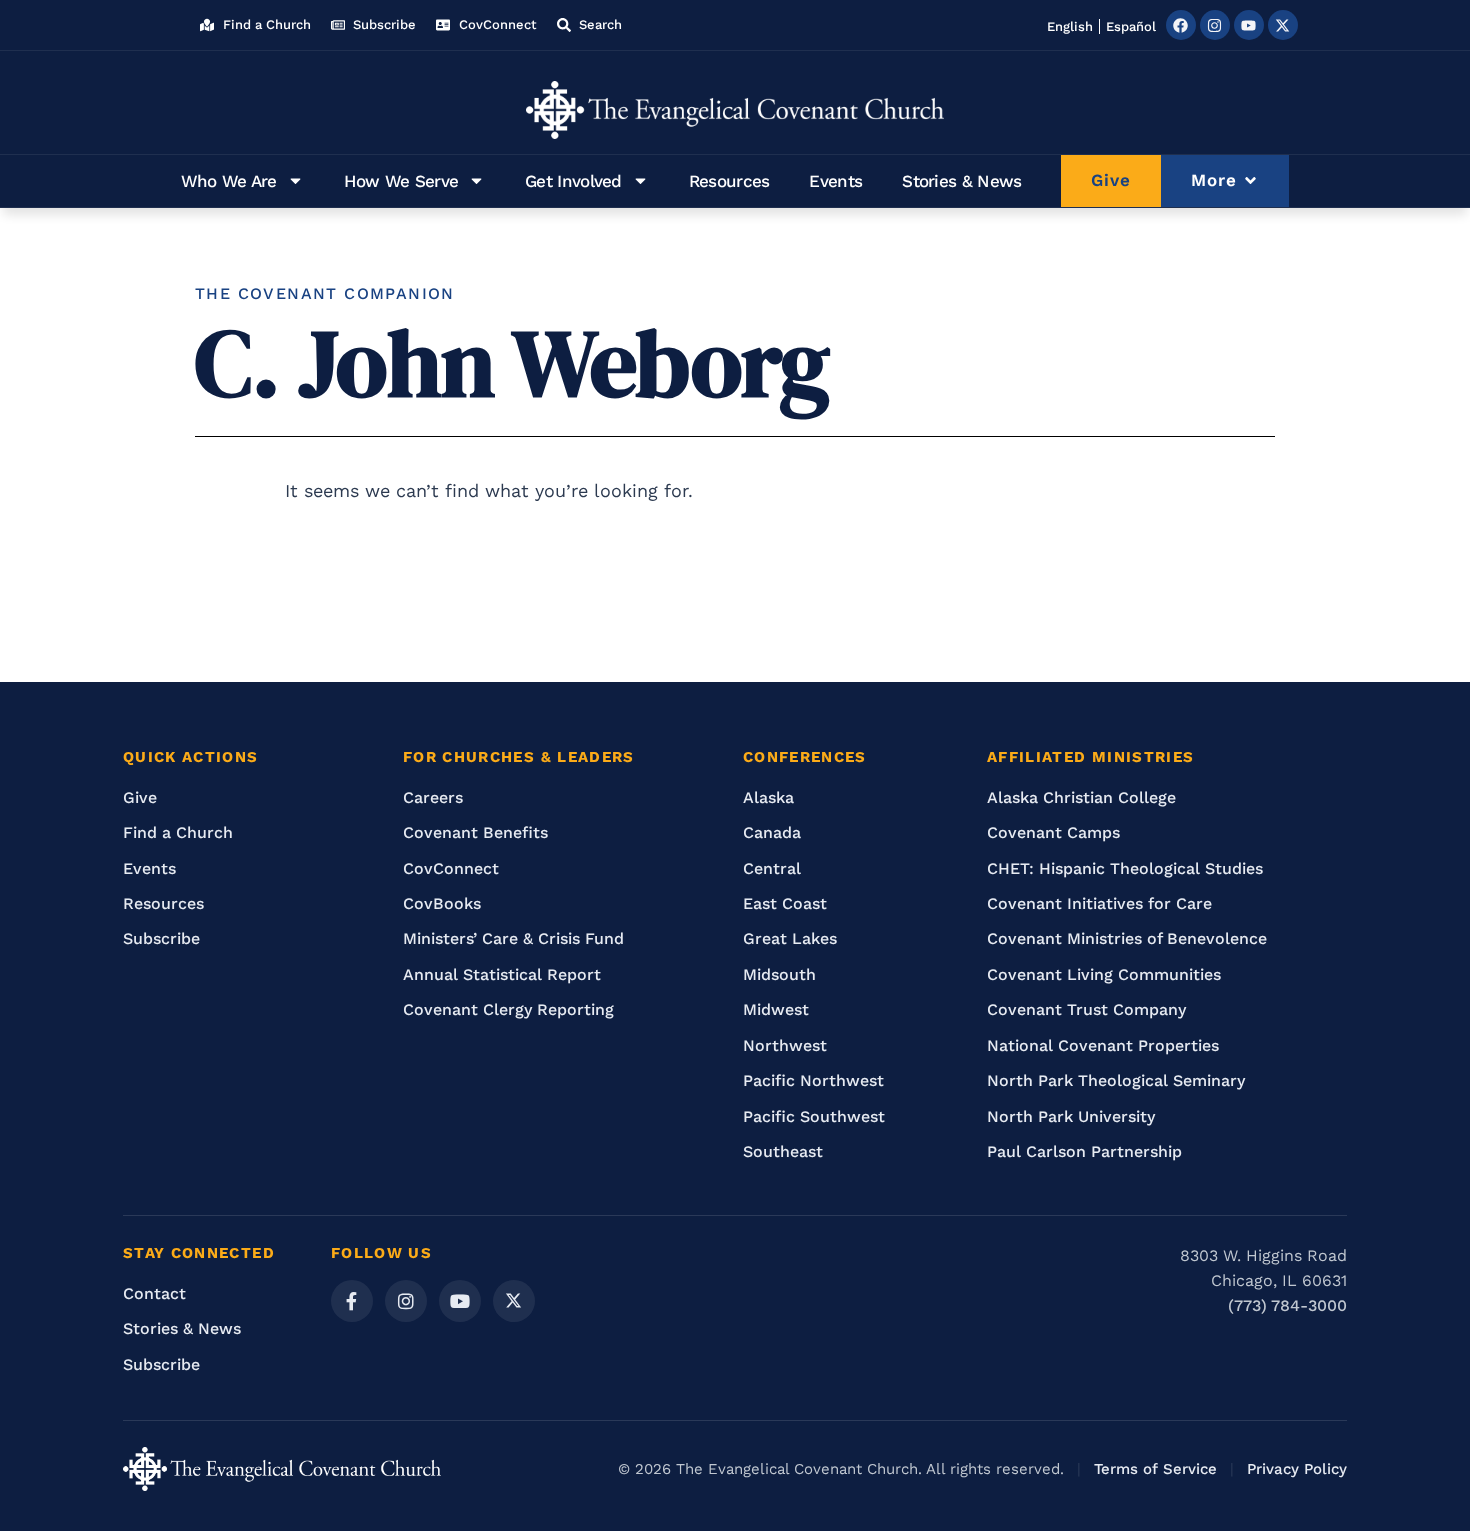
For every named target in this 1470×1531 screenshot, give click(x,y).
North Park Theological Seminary (1116, 1080)
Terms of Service (1155, 1469)
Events (835, 181)
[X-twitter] (1283, 25)
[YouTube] (460, 1301)
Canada (772, 832)
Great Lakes (790, 938)
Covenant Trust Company (1086, 1009)
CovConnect (451, 868)
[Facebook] (1181, 25)
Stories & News (961, 181)
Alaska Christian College (1081, 797)
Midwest (776, 1009)
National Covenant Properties (1103, 1045)
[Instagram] (1215, 25)
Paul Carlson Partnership (1084, 1151)
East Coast (785, 903)
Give (140, 797)
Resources (729, 181)
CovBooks (442, 903)
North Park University (1071, 1116)
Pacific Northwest (813, 1080)
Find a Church (178, 832)
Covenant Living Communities (1104, 974)
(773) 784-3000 (1287, 1305)
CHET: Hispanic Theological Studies (1125, 868)
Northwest (785, 1045)
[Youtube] (1249, 25)
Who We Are (229, 181)
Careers (433, 797)
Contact (154, 1293)
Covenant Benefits (475, 832)
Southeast (783, 1151)
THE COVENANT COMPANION (325, 293)
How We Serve (401, 181)
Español (1131, 26)
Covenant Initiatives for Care (1099, 903)
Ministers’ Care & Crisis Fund (513, 938)
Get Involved (573, 181)
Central (772, 868)
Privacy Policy (1297, 1469)
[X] (514, 1301)
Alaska (768, 797)
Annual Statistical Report (502, 974)
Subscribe (161, 938)
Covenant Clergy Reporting (508, 1009)
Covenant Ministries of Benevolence (1127, 938)
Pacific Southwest (814, 1116)
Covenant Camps (1053, 832)
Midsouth (779, 974)
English (1070, 26)
